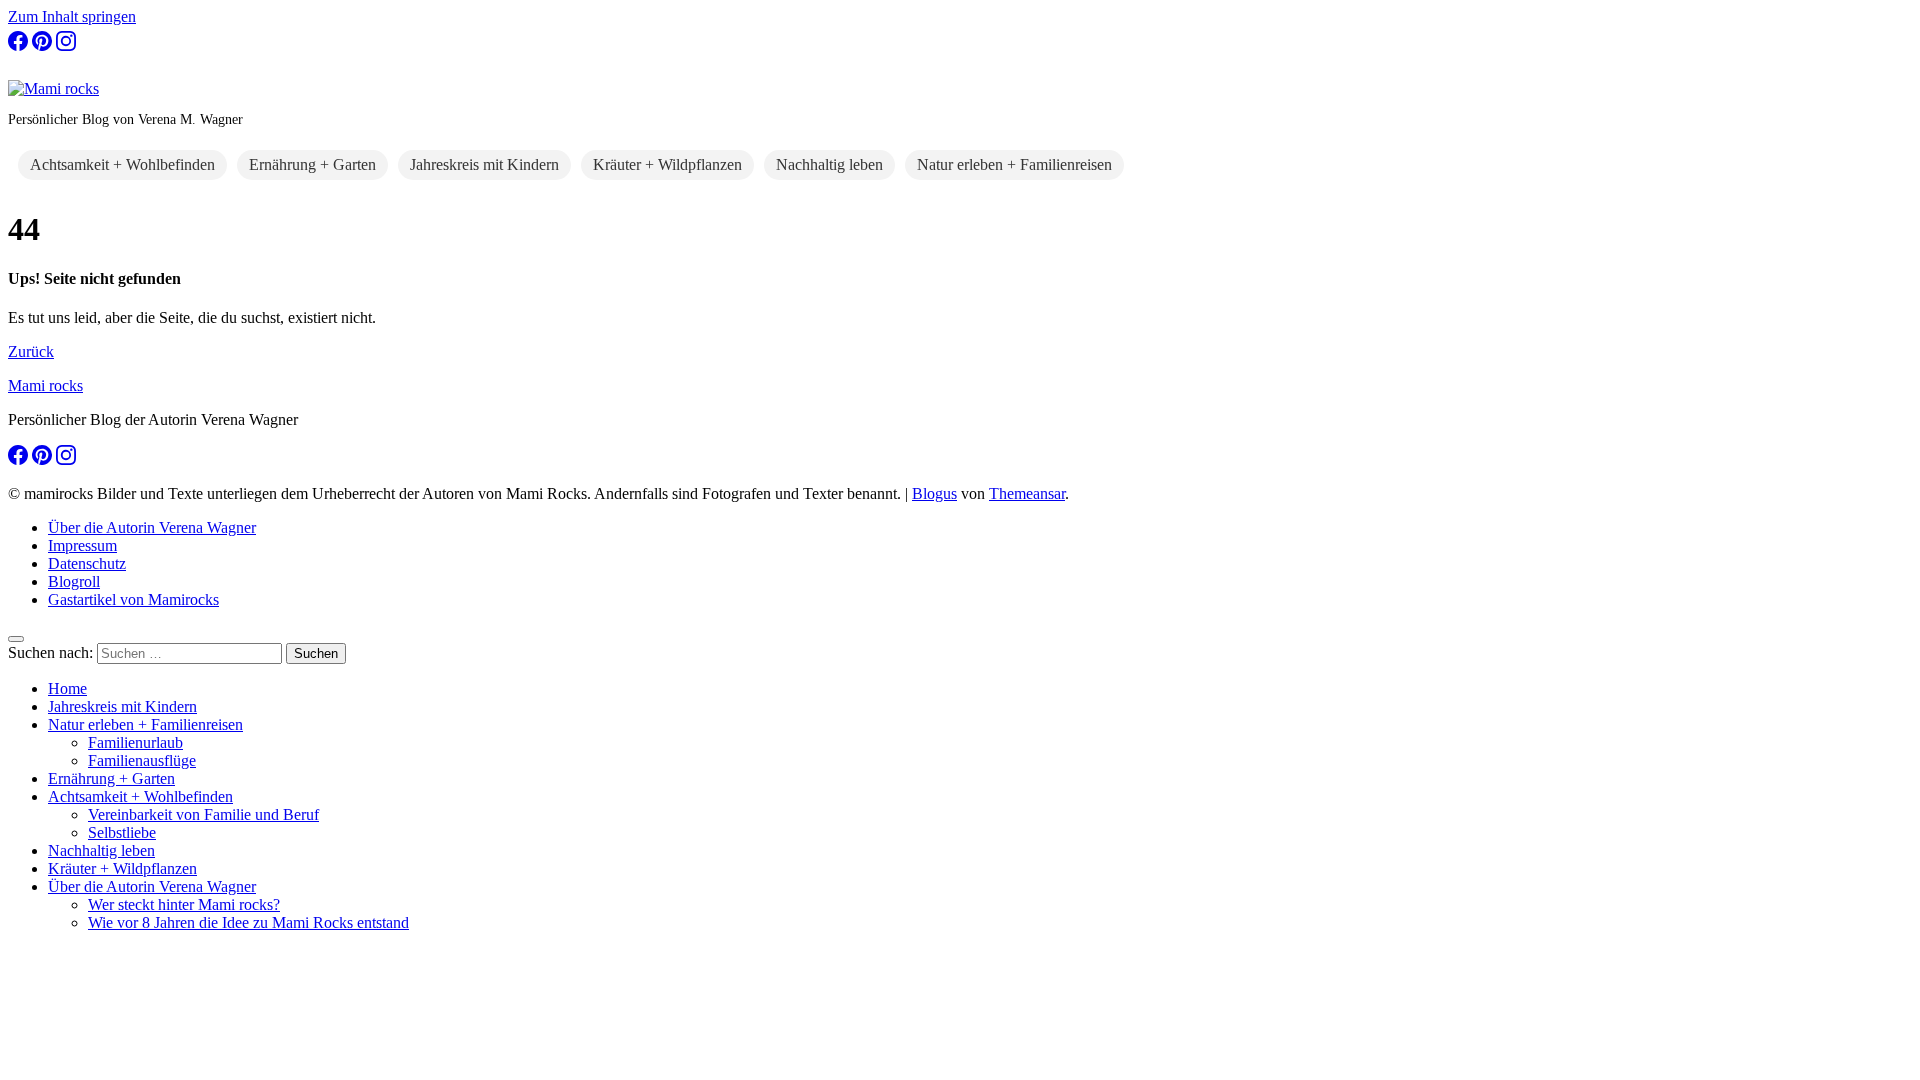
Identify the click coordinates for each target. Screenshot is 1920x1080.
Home (67, 688)
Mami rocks (45, 385)
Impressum (82, 545)
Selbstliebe (122, 832)
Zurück (31, 351)
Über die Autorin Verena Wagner (152, 527)
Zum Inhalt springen (72, 16)
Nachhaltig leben (829, 164)
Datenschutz (87, 563)
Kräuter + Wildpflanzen (667, 164)
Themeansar (1027, 493)
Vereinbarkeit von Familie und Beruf (203, 814)
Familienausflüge (142, 760)
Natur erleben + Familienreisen (1014, 164)
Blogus (934, 493)
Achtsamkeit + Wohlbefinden (122, 164)
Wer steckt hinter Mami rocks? (184, 904)
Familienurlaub (135, 742)
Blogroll (74, 581)
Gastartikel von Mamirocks (133, 599)
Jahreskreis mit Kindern (484, 164)
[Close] (16, 639)
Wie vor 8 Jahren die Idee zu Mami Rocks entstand (248, 922)
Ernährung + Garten (312, 164)
